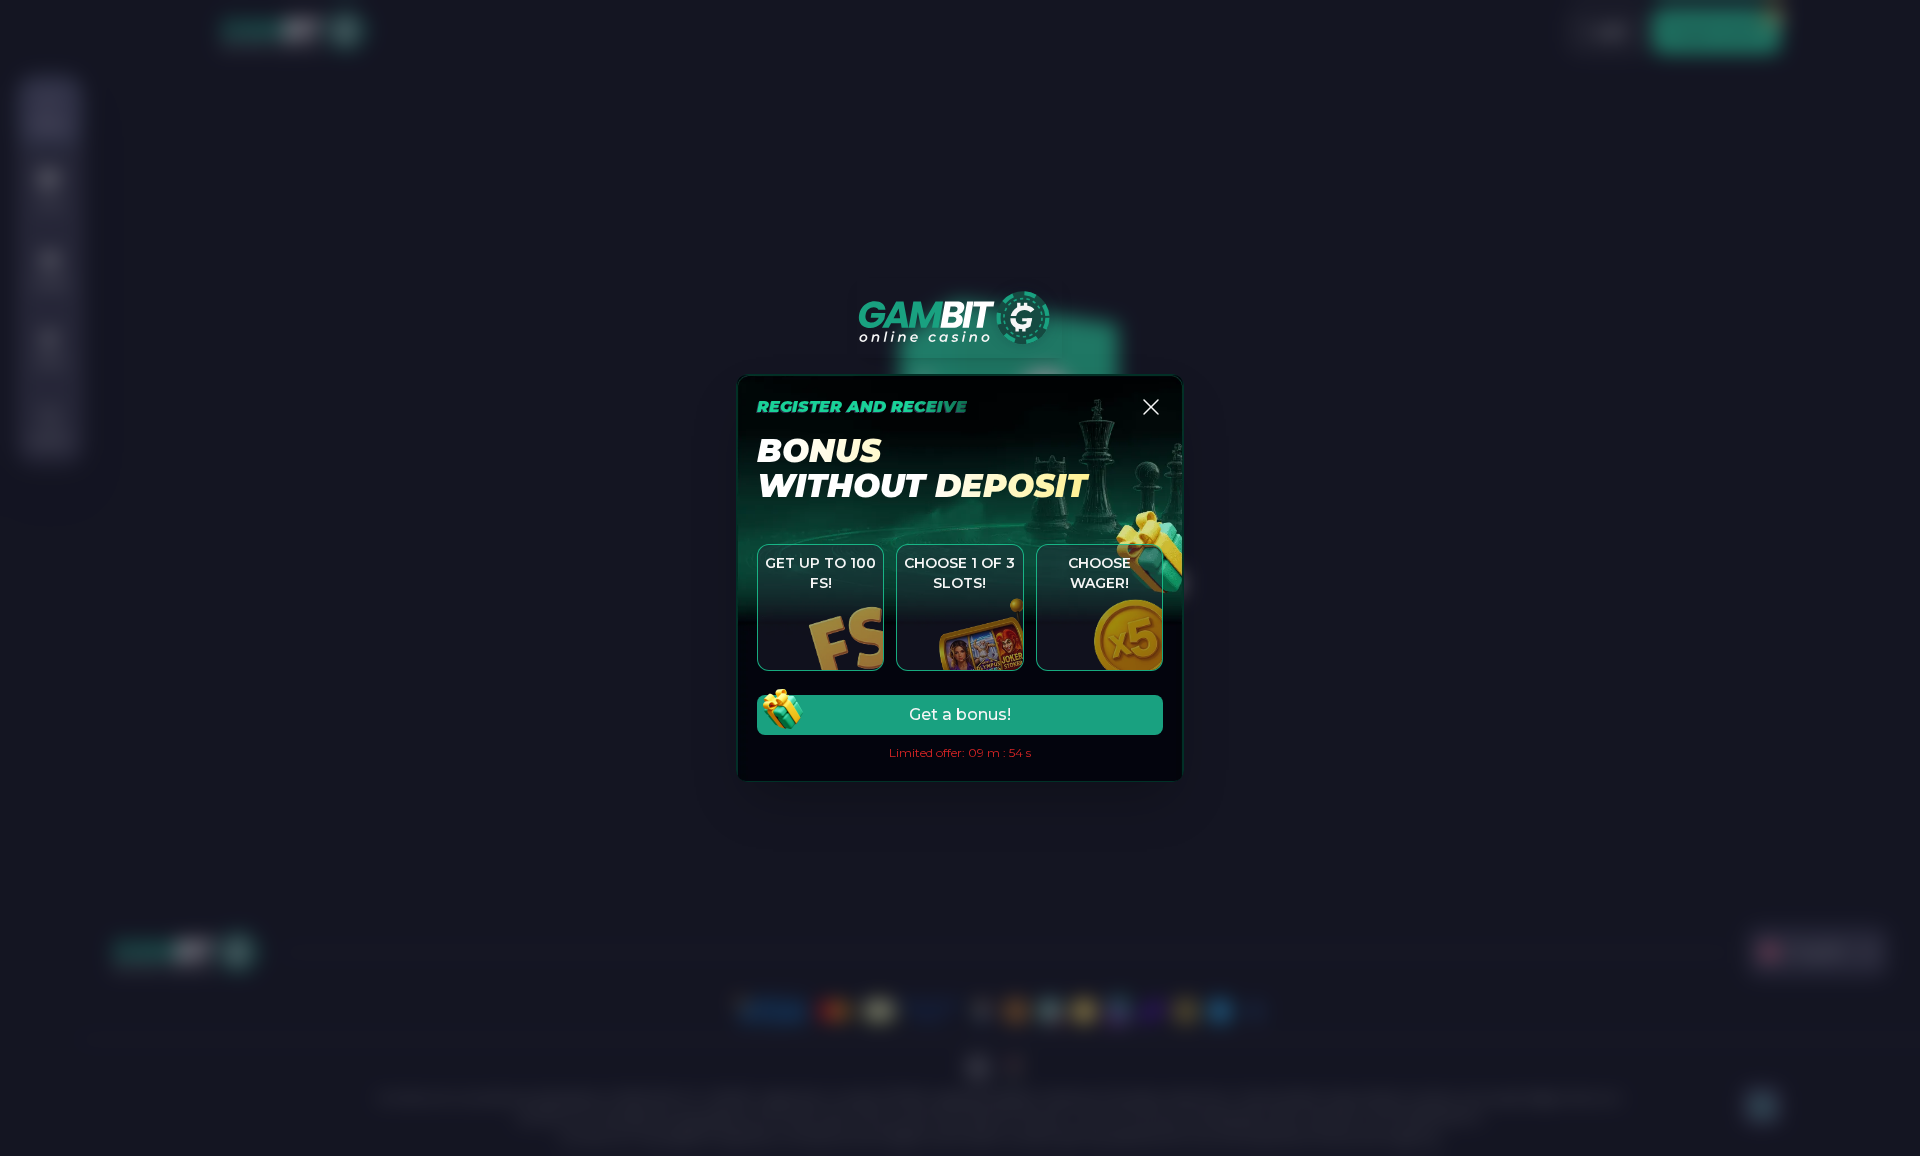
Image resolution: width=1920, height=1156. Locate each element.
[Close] (1151, 407)
